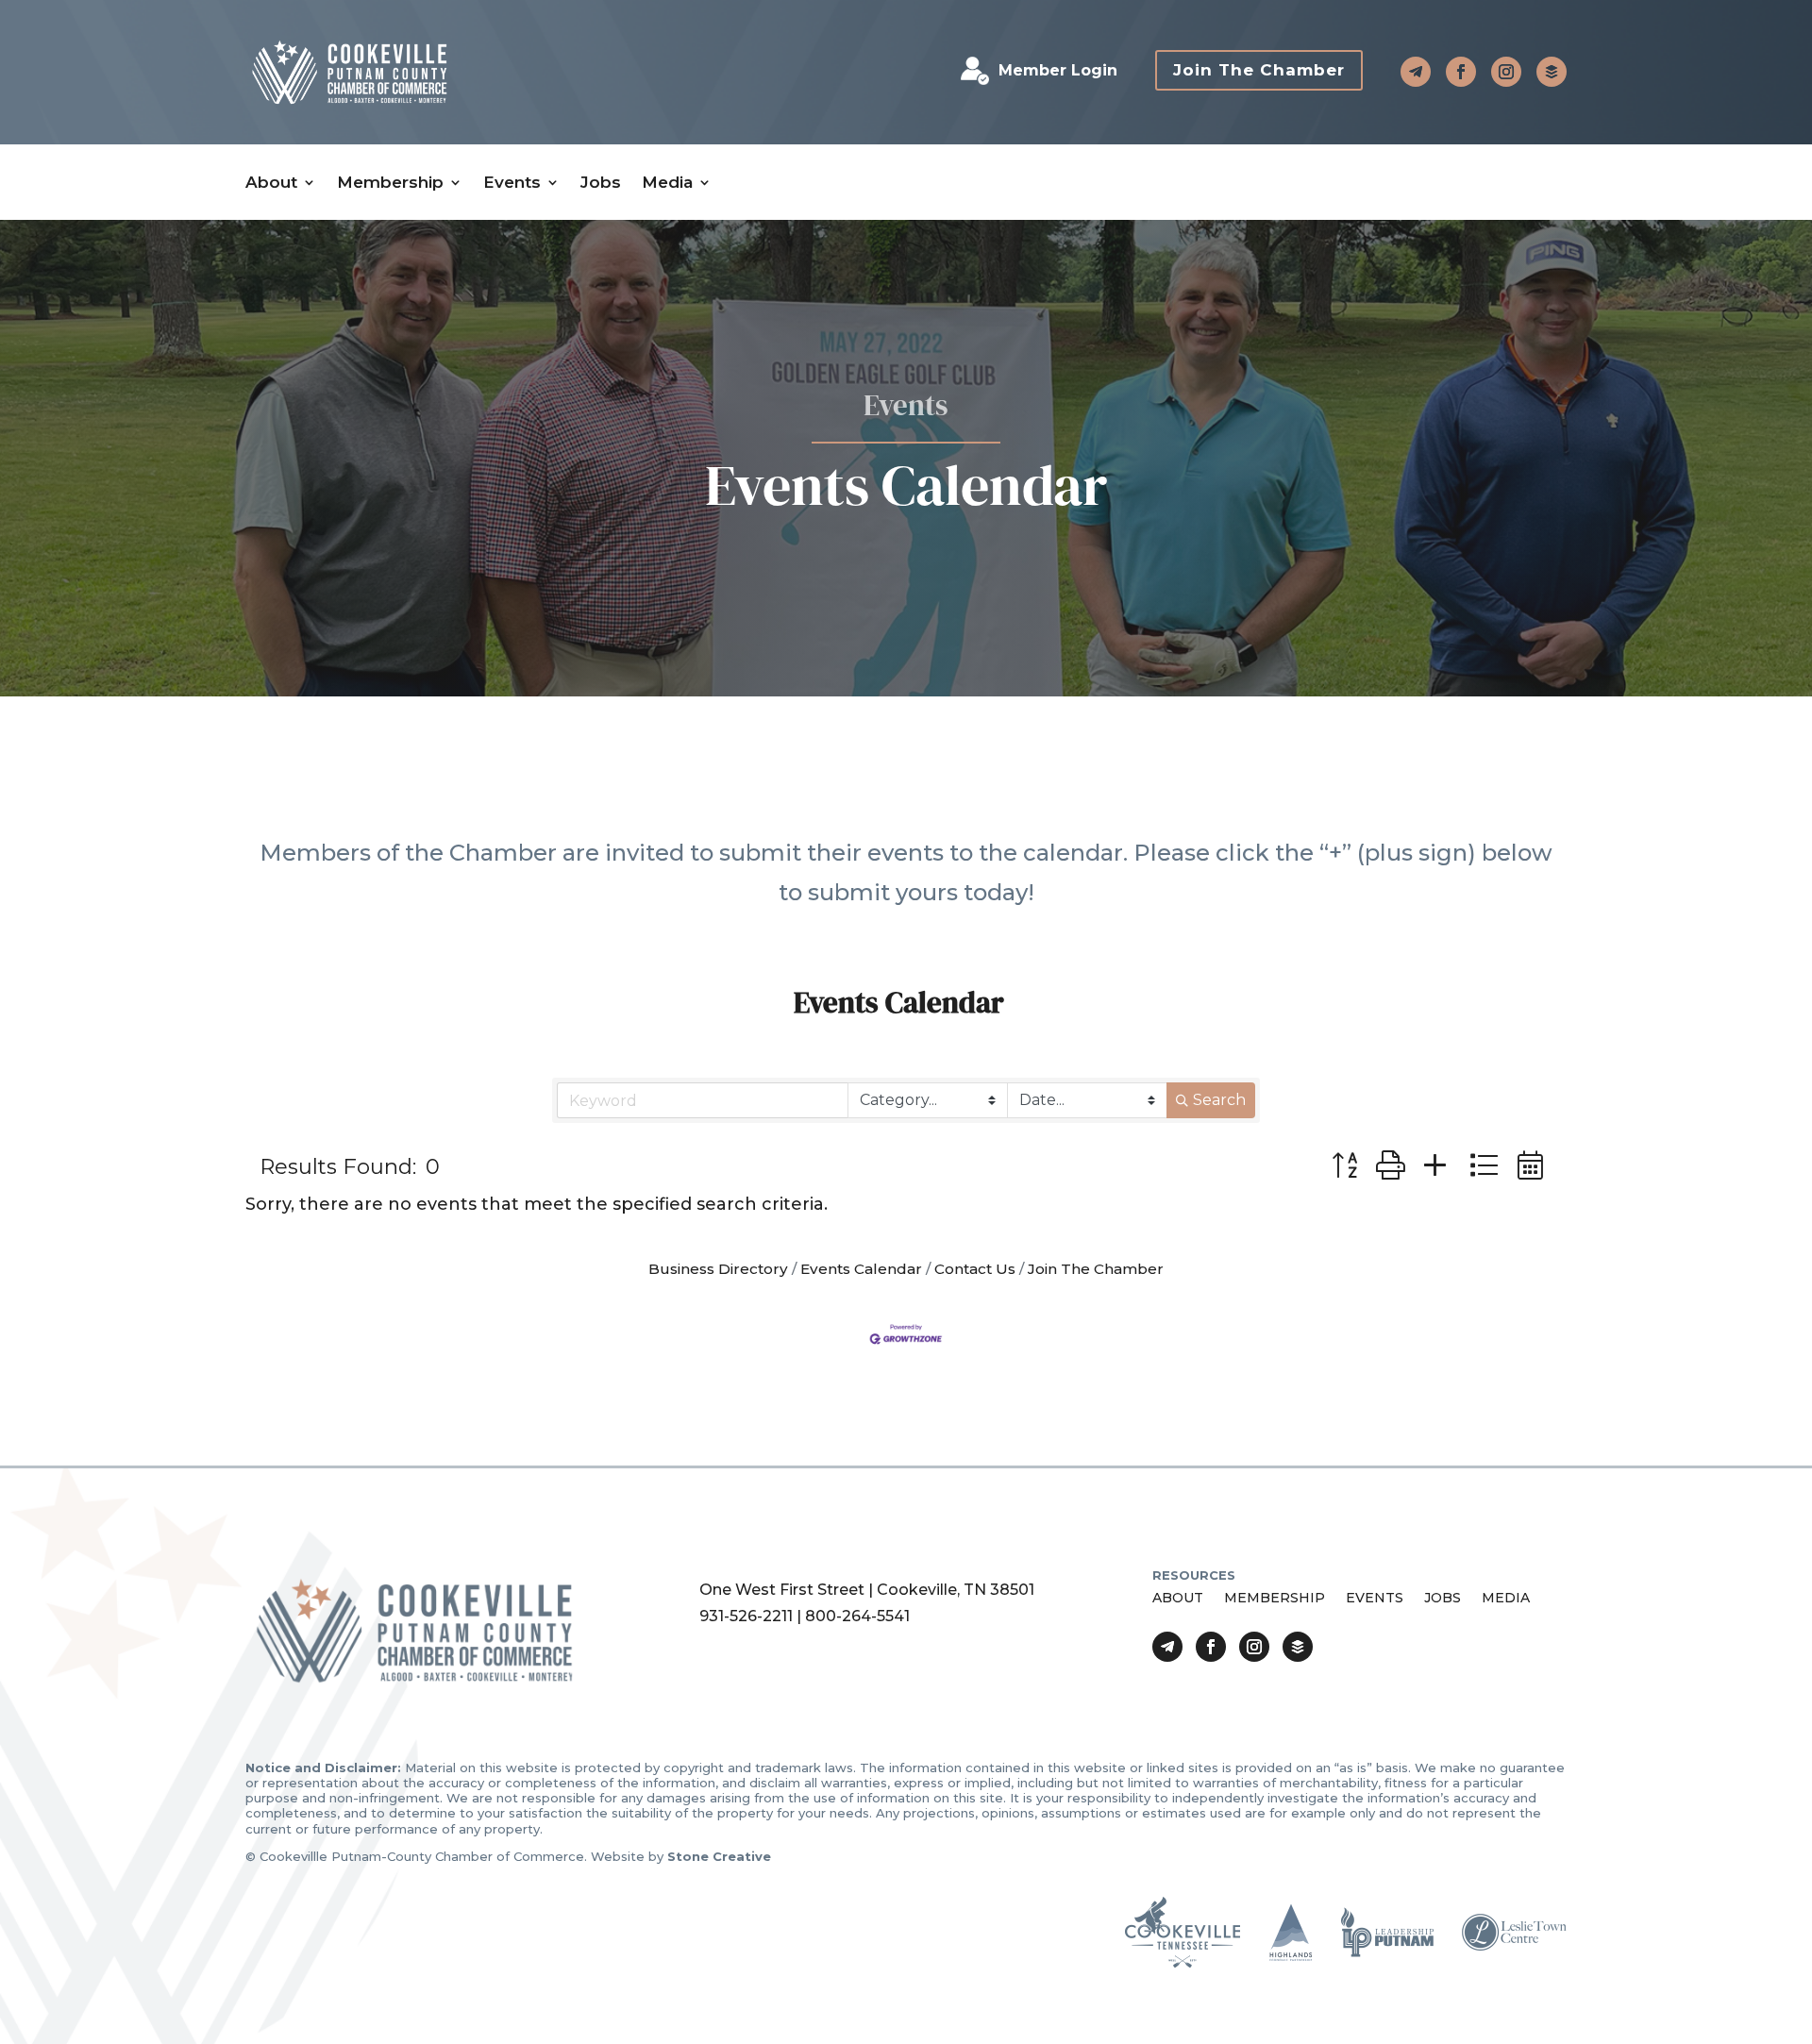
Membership (390, 183)
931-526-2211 (746, 1616)
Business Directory (718, 1269)
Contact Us (975, 1269)
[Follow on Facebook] (1461, 72)
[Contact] (1416, 72)
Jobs (601, 183)
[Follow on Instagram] (1506, 72)
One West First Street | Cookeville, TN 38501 (867, 1590)
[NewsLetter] (1552, 72)
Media (667, 183)
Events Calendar (861, 1269)
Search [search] (1219, 1100)
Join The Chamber (1259, 70)
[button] (1344, 1166)
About (271, 183)
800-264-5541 (857, 1616)
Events (512, 183)
